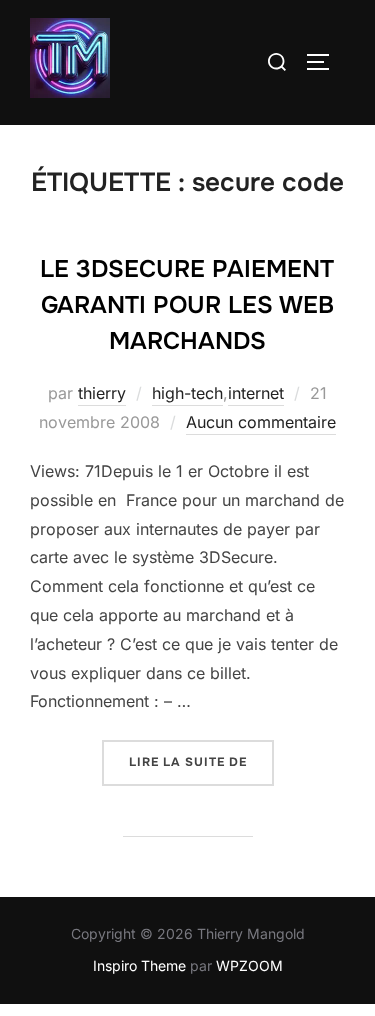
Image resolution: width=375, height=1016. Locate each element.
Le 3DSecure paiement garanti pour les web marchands (187, 305)
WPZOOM (249, 965)
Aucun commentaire (261, 422)
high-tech (187, 393)
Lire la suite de (201, 761)
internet (256, 393)
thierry (102, 393)
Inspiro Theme (139, 965)
